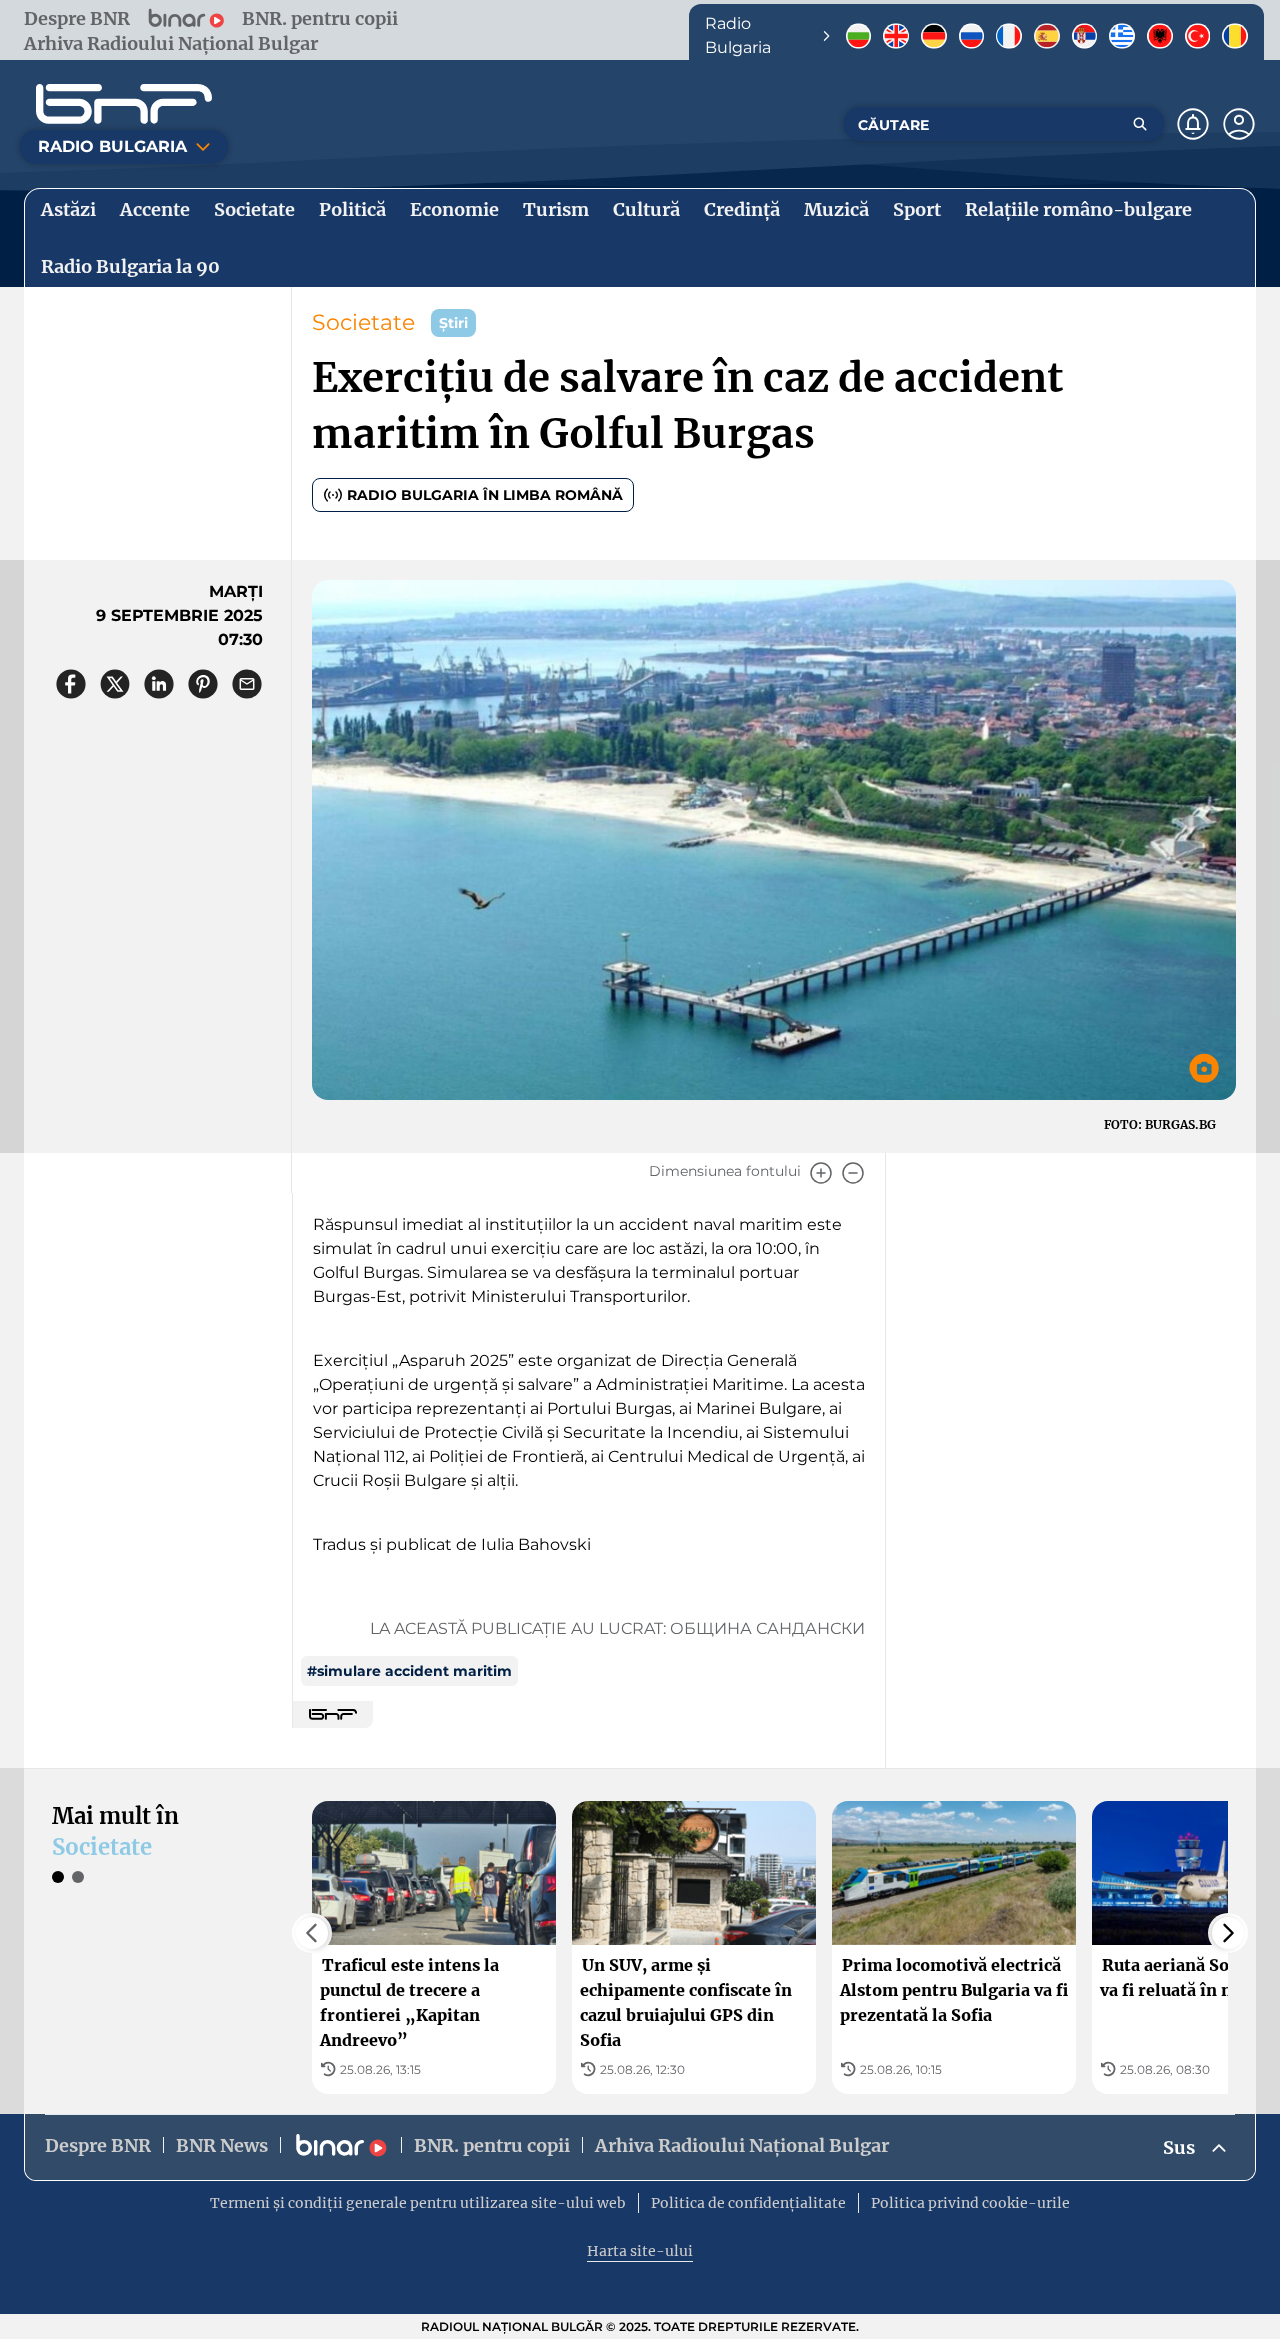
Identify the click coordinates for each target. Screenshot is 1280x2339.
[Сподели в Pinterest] (203, 684)
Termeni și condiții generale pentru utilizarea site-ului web (418, 2203)
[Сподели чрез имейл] (247, 684)
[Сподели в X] (115, 684)
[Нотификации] (1193, 124)
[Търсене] (1140, 124)
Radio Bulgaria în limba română (485, 495)
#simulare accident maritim (409, 1671)
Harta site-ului (640, 2251)
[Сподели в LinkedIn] (159, 684)
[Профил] (1239, 124)
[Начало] (124, 104)
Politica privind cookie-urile (970, 2203)
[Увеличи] (821, 1173)
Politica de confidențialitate (748, 2203)
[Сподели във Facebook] (71, 684)
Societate (363, 322)
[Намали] (853, 1173)
